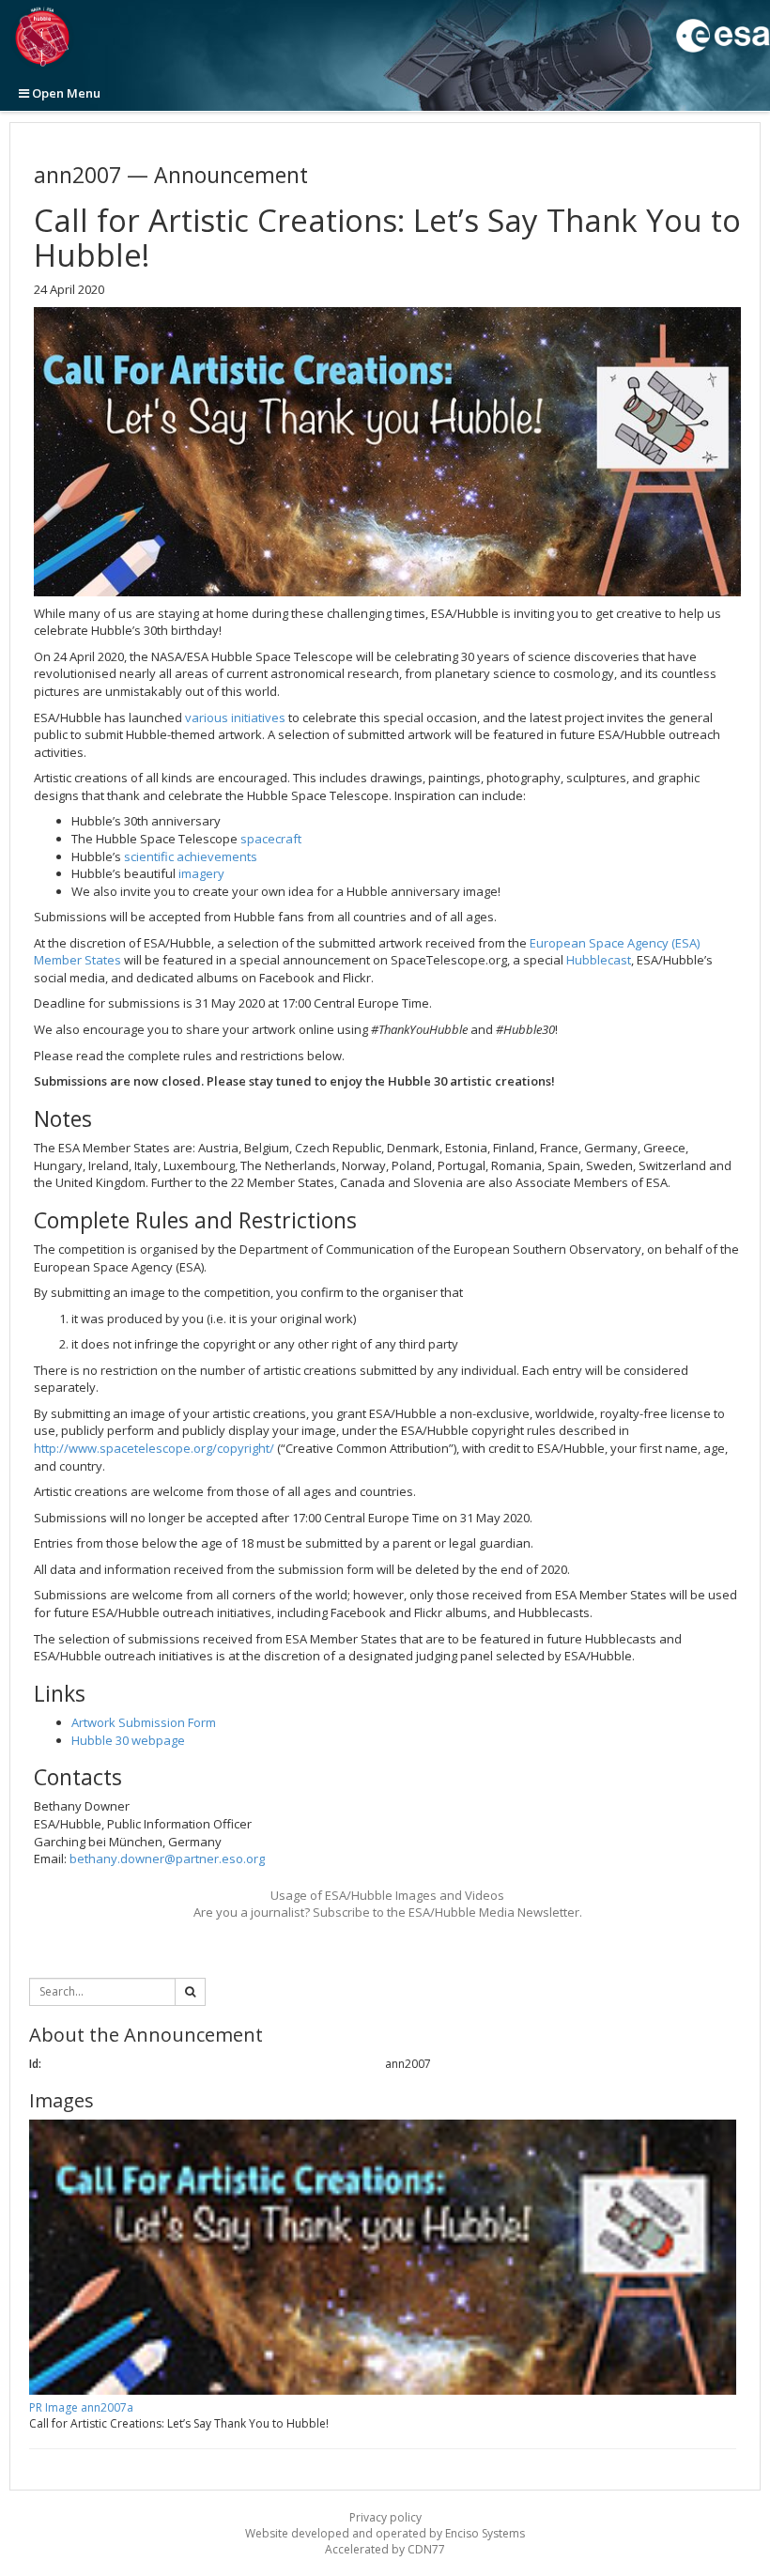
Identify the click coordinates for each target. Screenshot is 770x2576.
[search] (190, 1992)
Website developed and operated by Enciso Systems (385, 2533)
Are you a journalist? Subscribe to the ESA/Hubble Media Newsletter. (388, 1912)
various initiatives (235, 717)
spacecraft (271, 839)
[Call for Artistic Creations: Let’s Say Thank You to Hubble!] (387, 452)
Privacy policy (385, 2517)
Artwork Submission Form (144, 1722)
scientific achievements (191, 856)
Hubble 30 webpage (128, 1740)
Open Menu (65, 93)
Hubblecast (599, 960)
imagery (201, 873)
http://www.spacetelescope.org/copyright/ (154, 1448)
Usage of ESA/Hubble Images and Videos (387, 1895)
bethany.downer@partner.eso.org (167, 1859)
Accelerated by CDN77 (385, 2549)
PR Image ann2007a (81, 2407)
